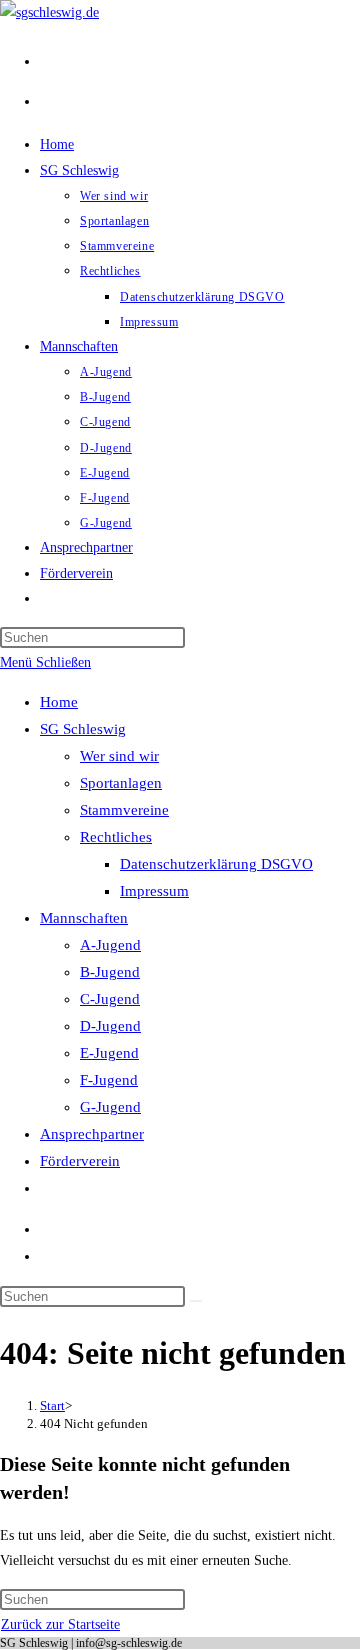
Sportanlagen (121, 783)
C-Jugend (110, 999)
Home (59, 702)
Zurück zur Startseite (60, 1624)
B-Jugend (110, 972)
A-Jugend (110, 945)
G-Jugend (110, 1107)
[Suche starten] (196, 1301)
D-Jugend (110, 1026)
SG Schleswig (83, 729)
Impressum (154, 891)
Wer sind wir (119, 756)
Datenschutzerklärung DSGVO (216, 864)
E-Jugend (109, 1053)
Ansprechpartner (92, 1134)
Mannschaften (84, 918)
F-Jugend (109, 1080)
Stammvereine (124, 810)
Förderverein (80, 1161)
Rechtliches (116, 837)
